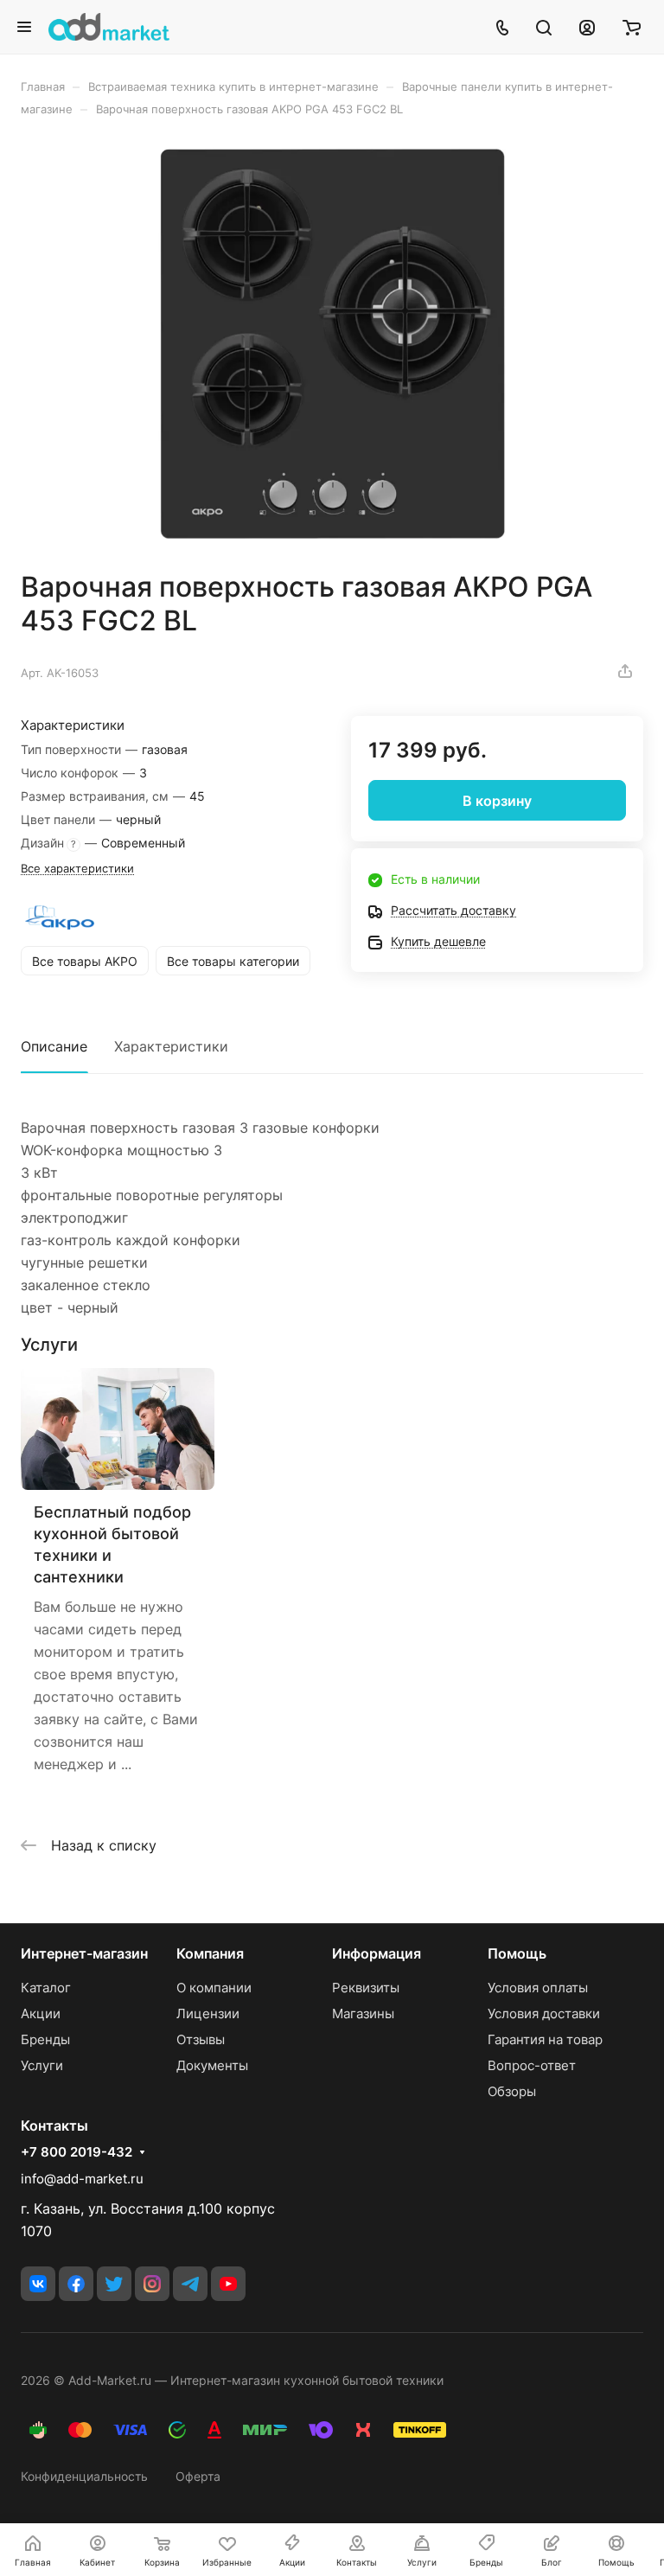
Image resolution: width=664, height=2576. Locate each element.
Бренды (45, 2039)
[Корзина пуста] (632, 27)
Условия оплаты (538, 1988)
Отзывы (201, 2039)
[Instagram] (152, 2284)
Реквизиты (366, 1988)
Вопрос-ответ (532, 2065)
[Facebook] (76, 2284)
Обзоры (512, 2091)
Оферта (198, 2476)
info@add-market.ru (82, 2179)
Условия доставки (544, 2013)
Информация (377, 1953)
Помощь (517, 1953)
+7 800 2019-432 (77, 2152)
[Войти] (587, 27)
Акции (41, 2013)
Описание (54, 1046)
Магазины (363, 2013)
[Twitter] (114, 2284)
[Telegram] (190, 2284)
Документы (212, 2065)
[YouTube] (228, 2284)
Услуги (42, 2065)
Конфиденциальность (84, 2476)
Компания (210, 1953)
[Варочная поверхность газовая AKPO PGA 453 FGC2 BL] (332, 343)
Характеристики (171, 1046)
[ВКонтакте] (38, 2284)
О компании (214, 1988)
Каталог (46, 1988)
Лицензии (208, 2013)
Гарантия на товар (545, 2039)
